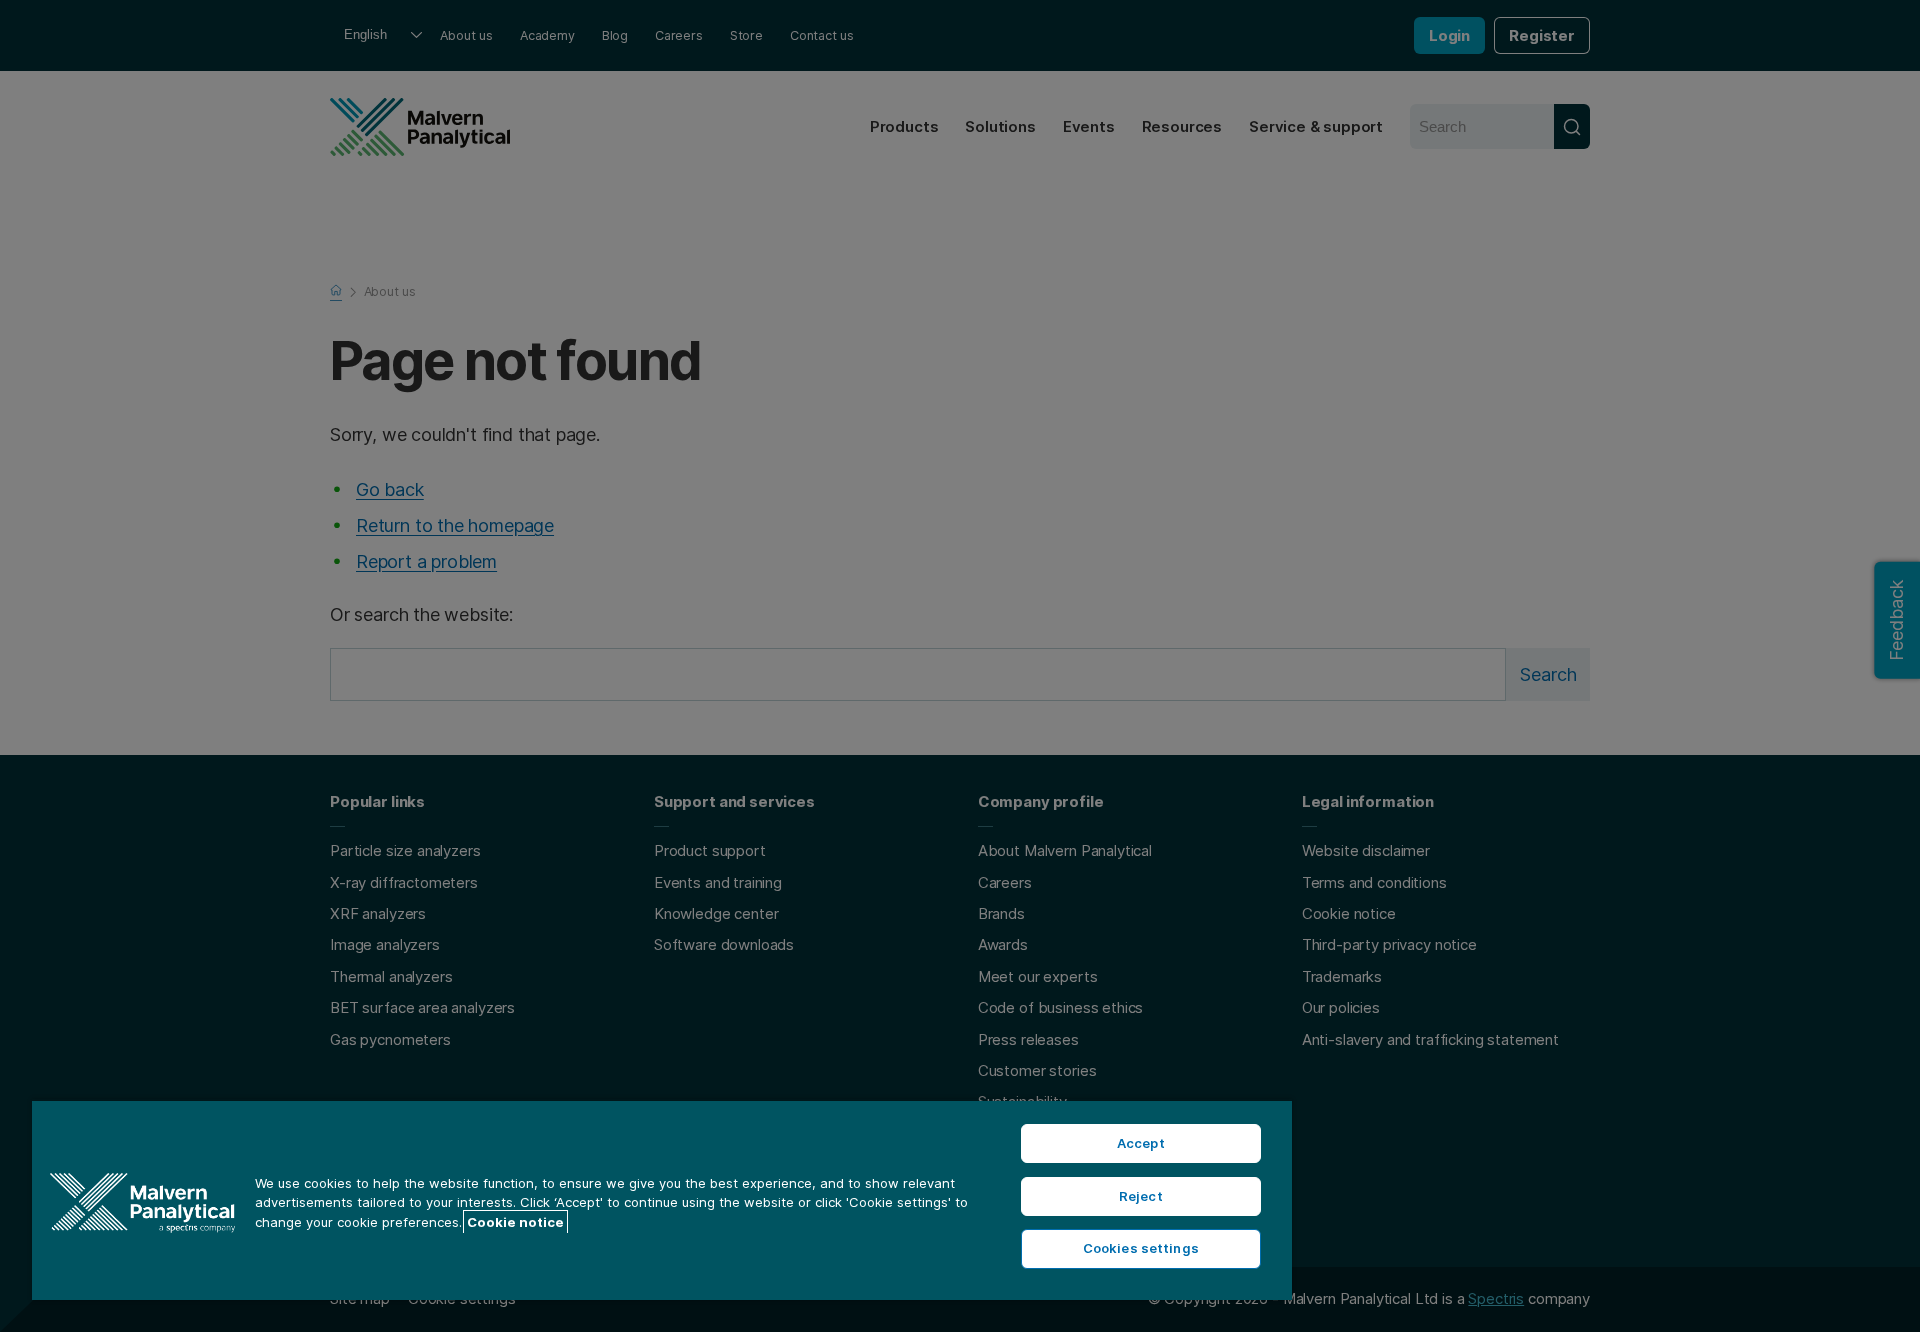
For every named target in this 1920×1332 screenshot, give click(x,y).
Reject (1141, 1196)
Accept (1141, 1143)
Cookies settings (1141, 1248)
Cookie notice (515, 1222)
